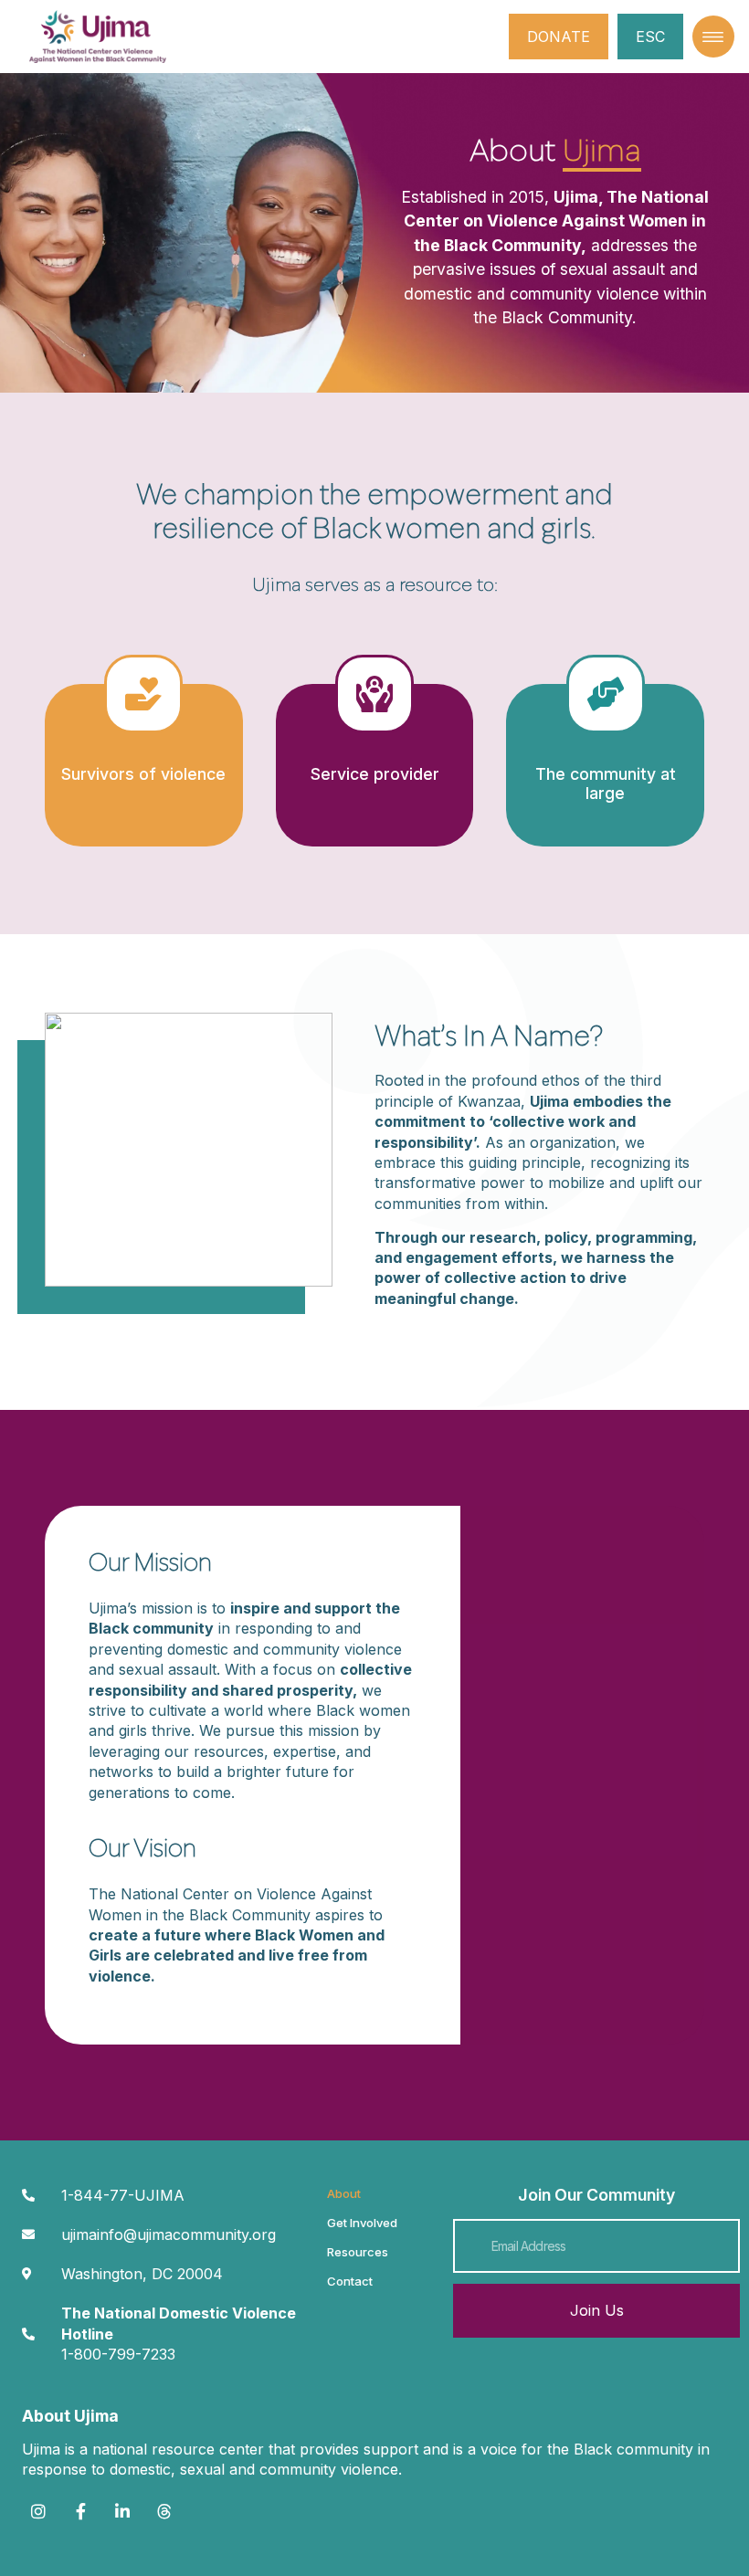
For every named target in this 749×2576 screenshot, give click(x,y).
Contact (350, 2281)
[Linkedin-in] (122, 2511)
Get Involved (362, 2223)
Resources (358, 2252)
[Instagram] (38, 2511)
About (344, 2193)
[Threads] (164, 2511)
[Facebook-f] (80, 2511)
